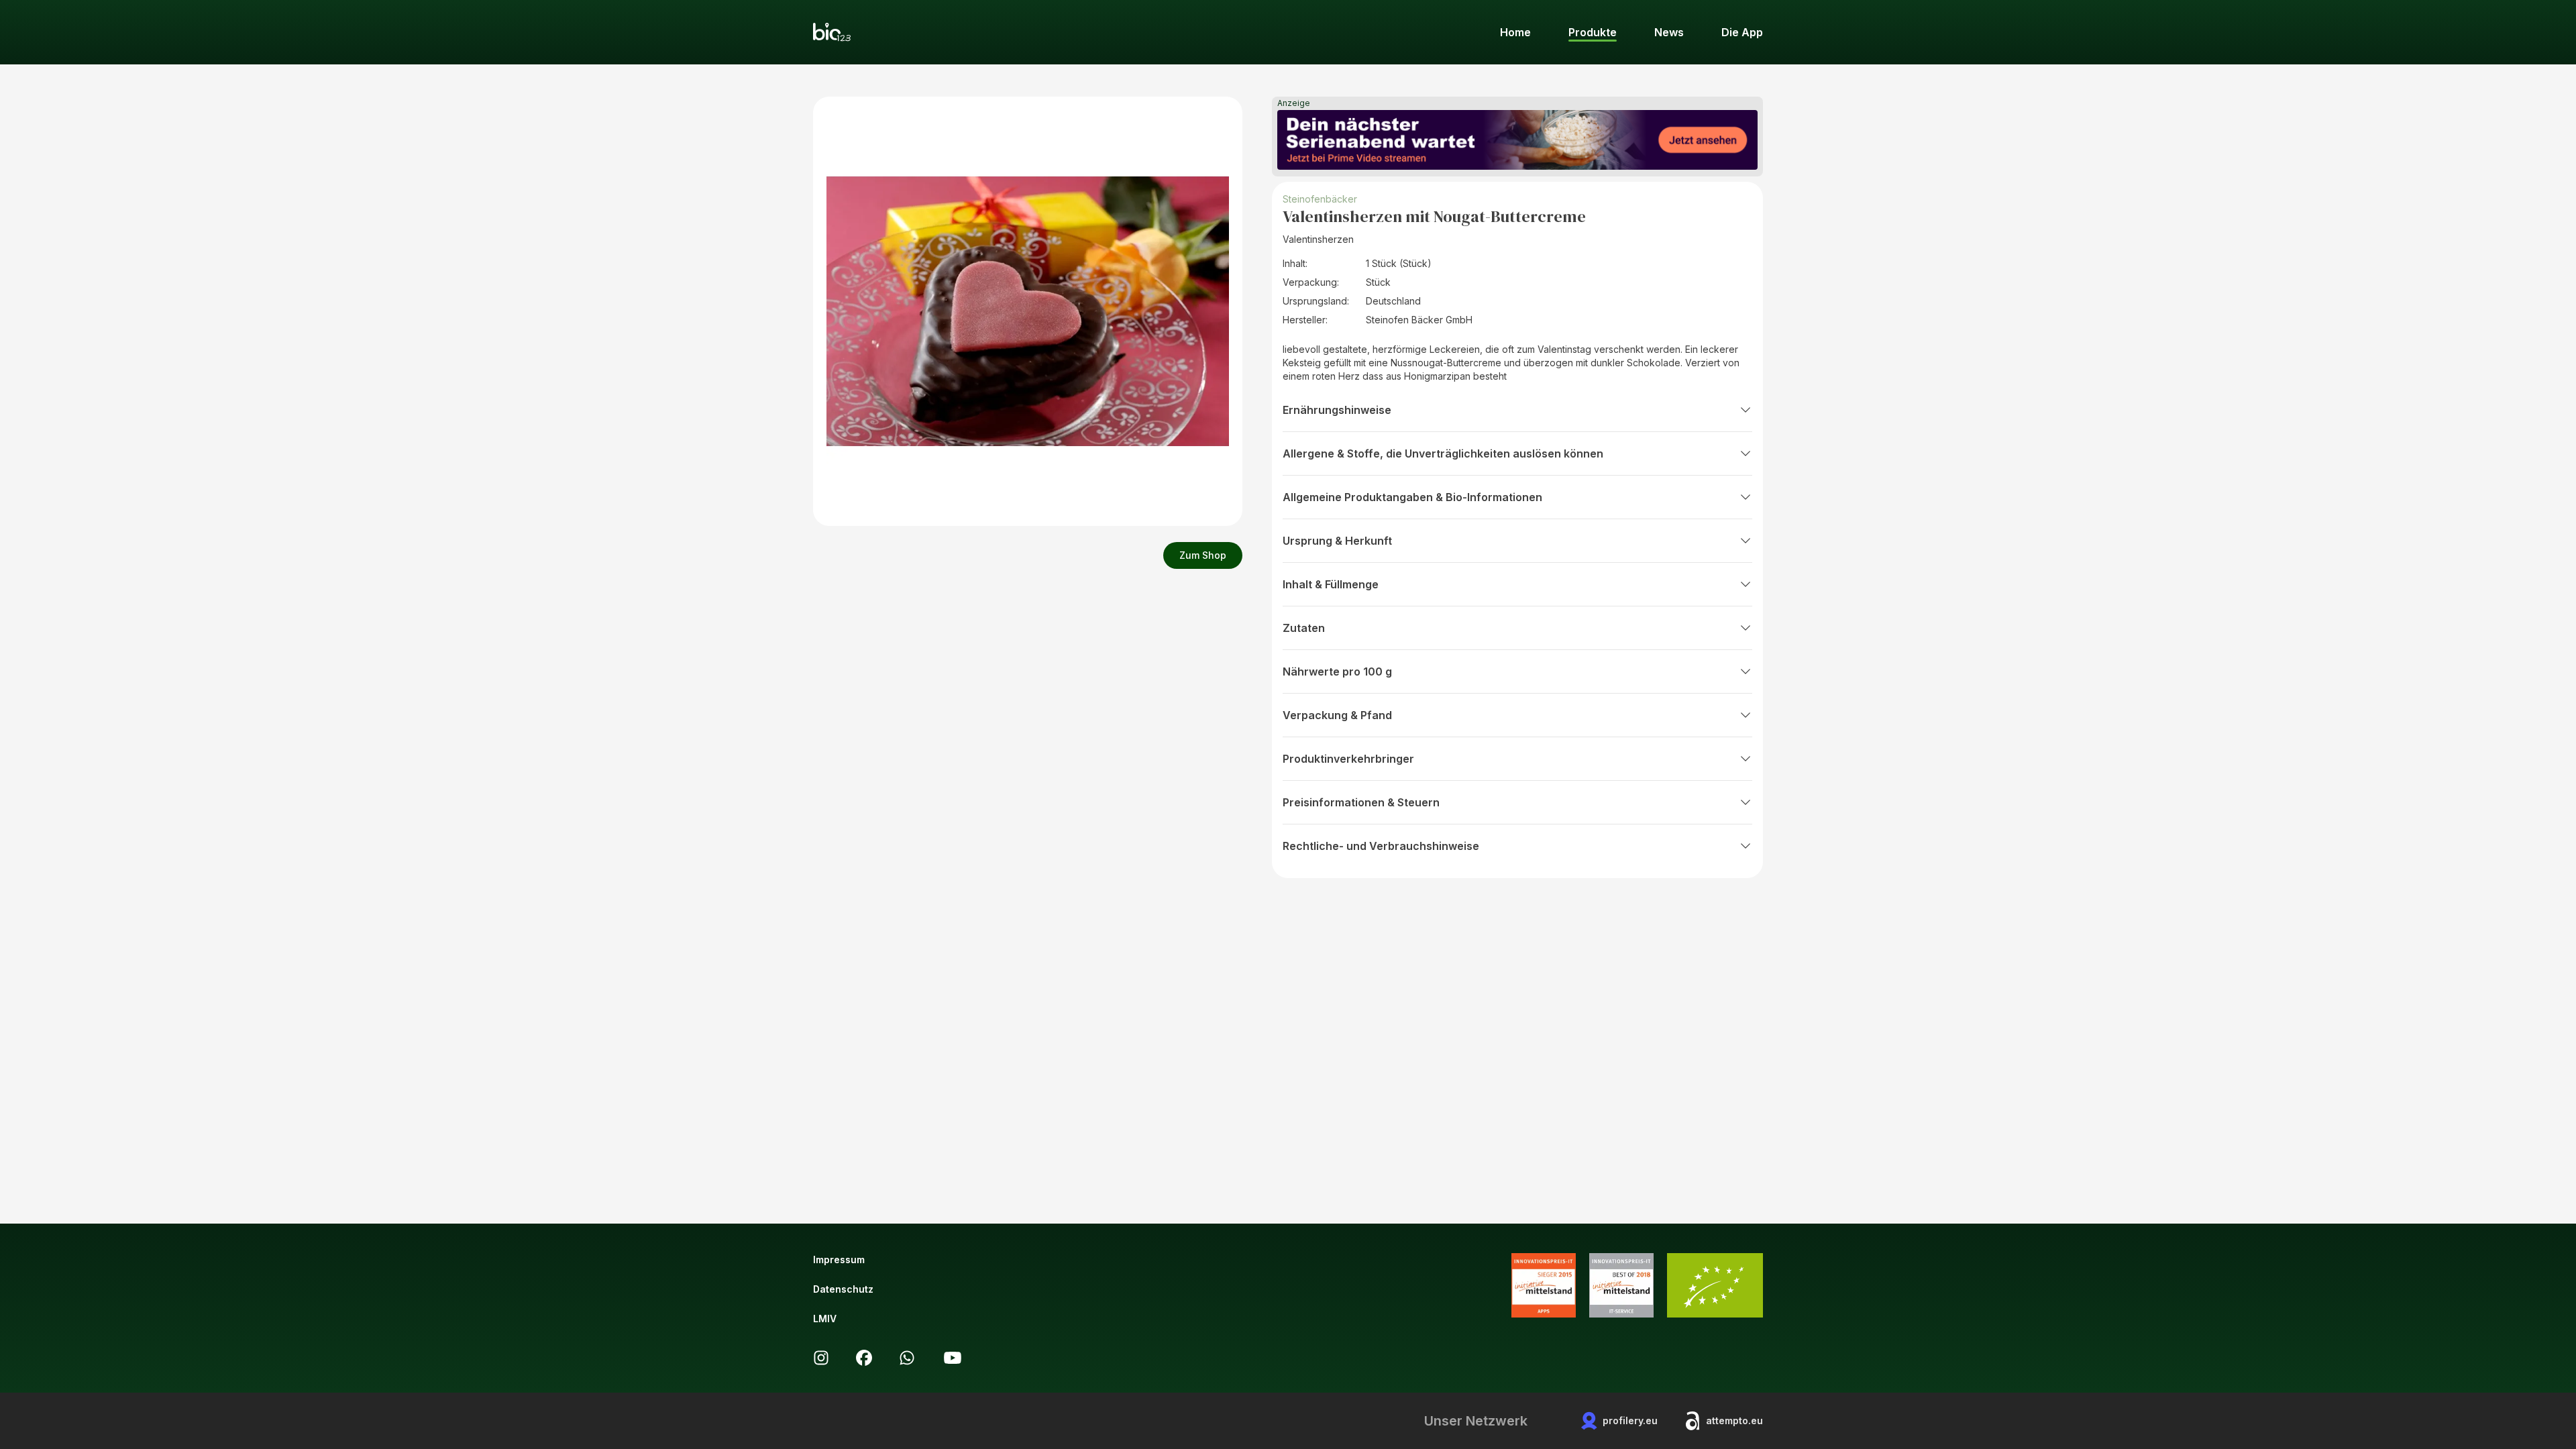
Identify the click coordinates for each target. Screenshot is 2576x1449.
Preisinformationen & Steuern (1361, 802)
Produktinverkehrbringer (1348, 759)
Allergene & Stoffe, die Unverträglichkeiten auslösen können (1443, 453)
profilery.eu (1630, 1420)
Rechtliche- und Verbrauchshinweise (1381, 846)
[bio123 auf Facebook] (864, 1358)
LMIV (825, 1319)
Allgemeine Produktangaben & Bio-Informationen (1412, 497)
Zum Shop (1203, 555)
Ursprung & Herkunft (1337, 541)
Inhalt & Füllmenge (1331, 584)
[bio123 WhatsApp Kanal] (907, 1358)
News (1669, 32)
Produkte (1593, 32)
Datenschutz (843, 1289)
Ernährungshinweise (1337, 410)
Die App (1742, 32)
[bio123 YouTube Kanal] (953, 1358)
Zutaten (1304, 628)
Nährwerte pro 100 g (1337, 672)
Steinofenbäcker (1320, 199)
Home (1515, 32)
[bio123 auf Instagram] (821, 1358)
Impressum (839, 1259)
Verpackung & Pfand (1337, 715)
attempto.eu (1734, 1420)
